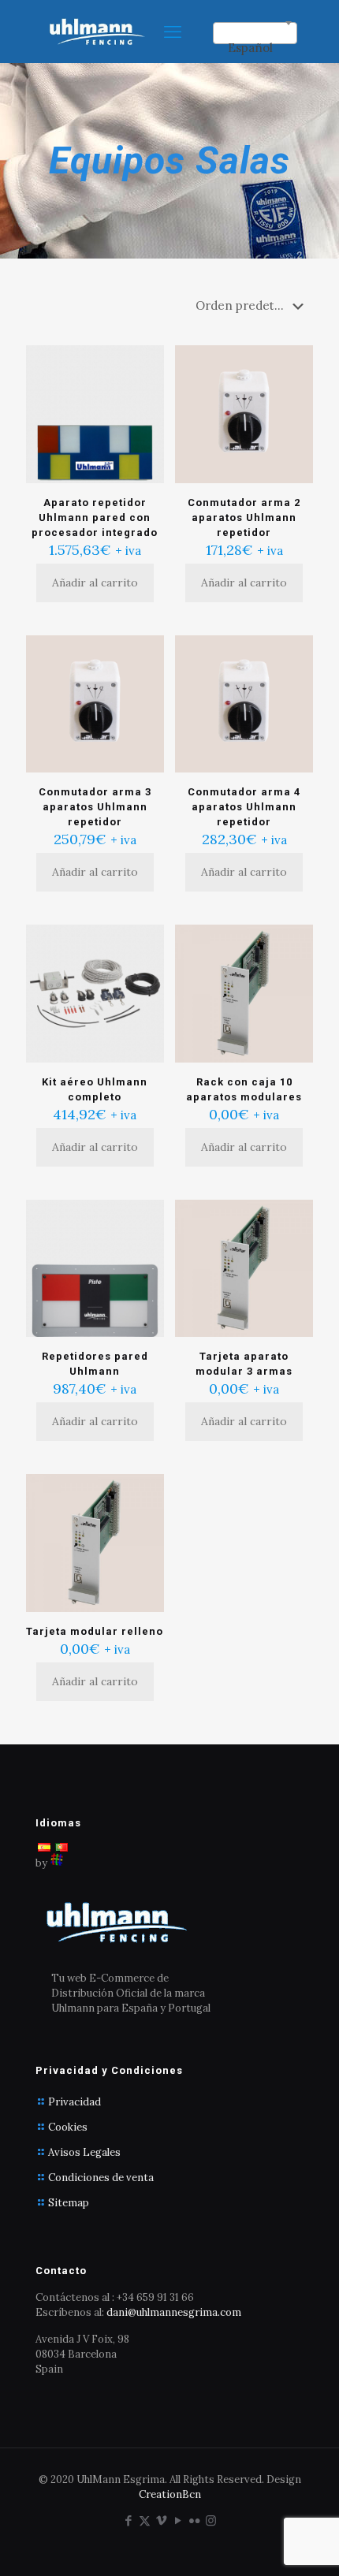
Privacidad (75, 2102)
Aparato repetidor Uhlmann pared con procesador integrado (95, 517)
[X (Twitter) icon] (145, 2520)
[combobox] (255, 33)
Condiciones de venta (101, 2178)
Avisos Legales (84, 2152)
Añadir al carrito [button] (95, 583)
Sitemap (69, 2203)
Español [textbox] (250, 48)
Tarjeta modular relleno (95, 1631)
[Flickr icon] (194, 2520)
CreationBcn (170, 2494)
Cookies (68, 2127)
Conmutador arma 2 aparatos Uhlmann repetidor (244, 517)
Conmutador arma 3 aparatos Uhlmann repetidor (95, 807)
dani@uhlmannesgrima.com (174, 2312)
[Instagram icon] (211, 2520)
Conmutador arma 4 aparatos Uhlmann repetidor (244, 807)
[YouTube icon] (178, 2520)
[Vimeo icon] (161, 2520)
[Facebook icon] (128, 2520)
